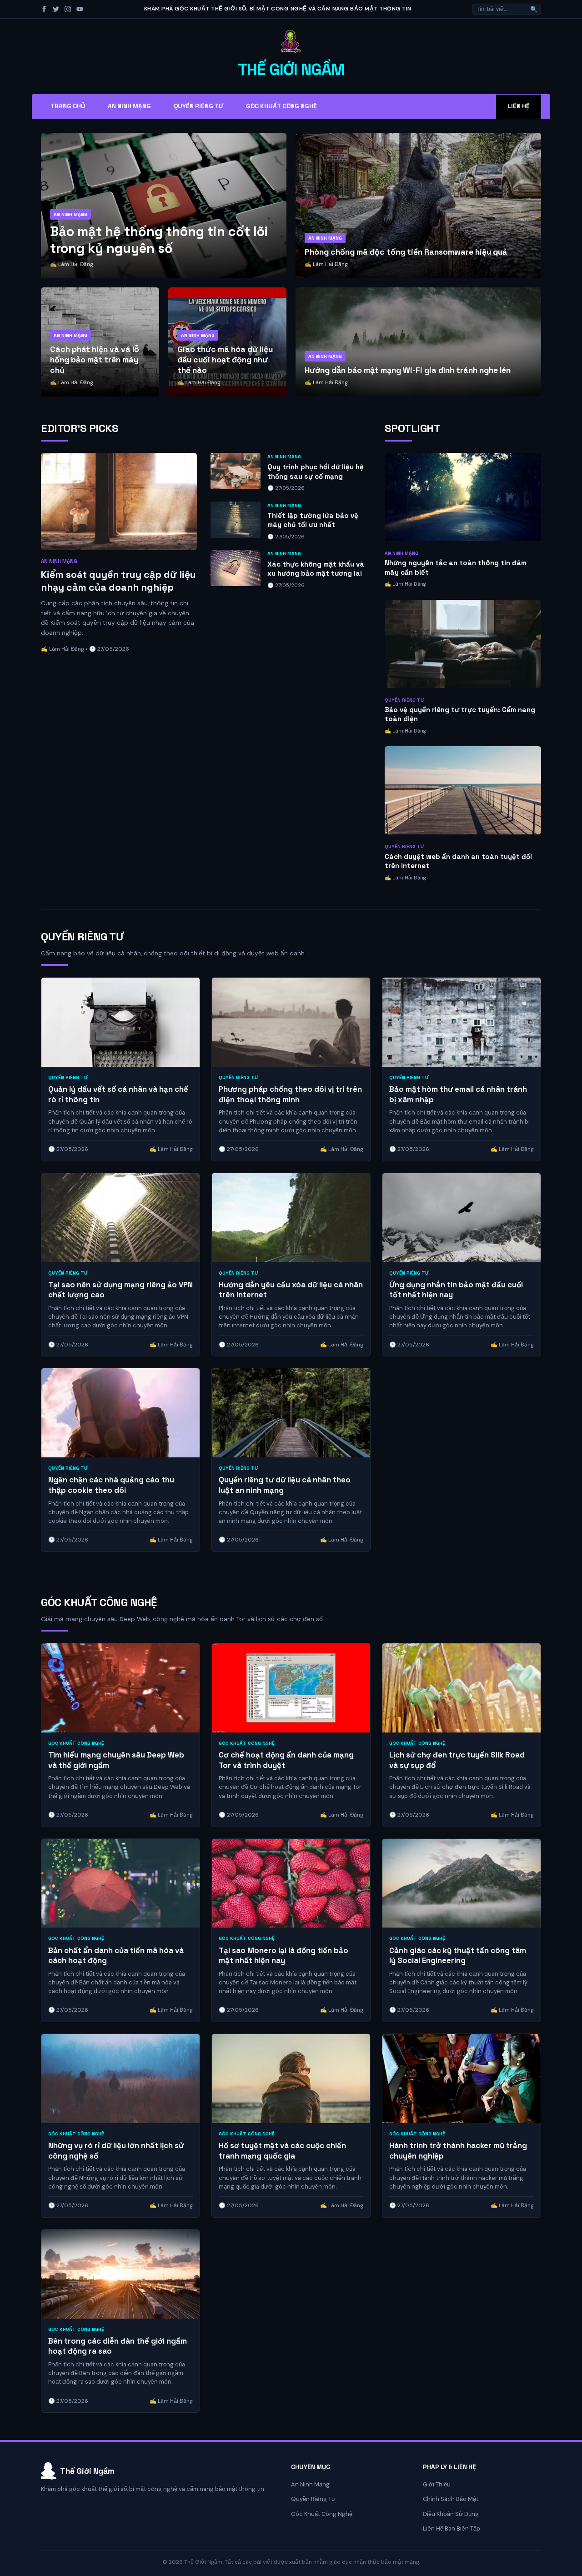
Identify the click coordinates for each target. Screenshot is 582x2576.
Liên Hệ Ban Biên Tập (452, 2528)
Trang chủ (68, 106)
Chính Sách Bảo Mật (451, 2499)
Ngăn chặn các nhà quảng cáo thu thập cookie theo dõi (111, 1485)
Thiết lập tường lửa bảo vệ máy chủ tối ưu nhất (313, 520)
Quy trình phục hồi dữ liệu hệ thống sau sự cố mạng (316, 472)
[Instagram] (68, 9)
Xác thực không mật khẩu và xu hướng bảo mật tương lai (316, 569)
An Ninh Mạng (129, 106)
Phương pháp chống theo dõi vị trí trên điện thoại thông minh (290, 1094)
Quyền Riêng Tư (198, 106)
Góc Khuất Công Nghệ (281, 106)
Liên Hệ (519, 106)
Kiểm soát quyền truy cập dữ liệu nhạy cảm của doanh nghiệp (118, 581)
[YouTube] (80, 9)
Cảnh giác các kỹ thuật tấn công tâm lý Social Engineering (458, 1956)
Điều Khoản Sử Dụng (451, 2514)
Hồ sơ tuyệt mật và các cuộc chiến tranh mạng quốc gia (282, 2151)
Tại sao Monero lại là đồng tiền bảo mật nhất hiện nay (283, 1956)
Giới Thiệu (437, 2484)
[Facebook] (44, 9)
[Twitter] (56, 9)
